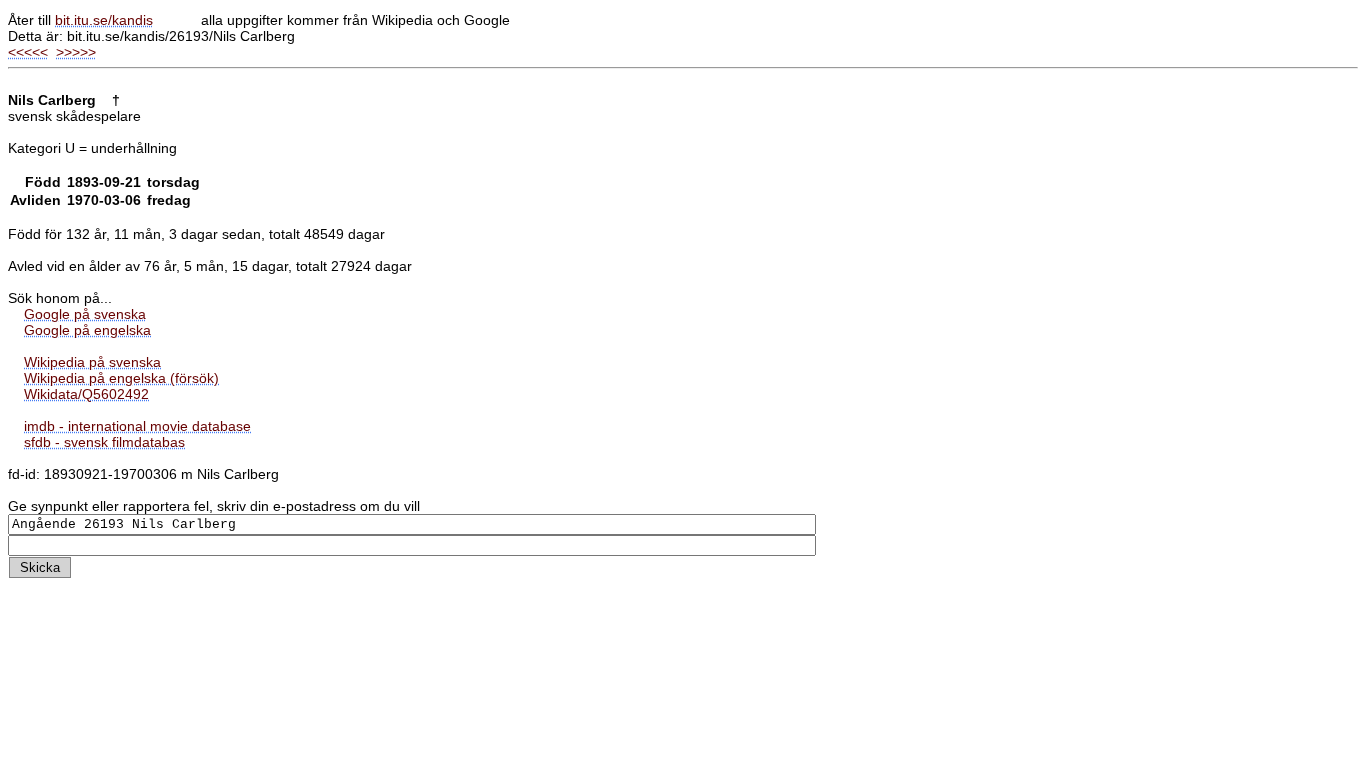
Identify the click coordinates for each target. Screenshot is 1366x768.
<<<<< (28, 52)
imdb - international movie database (137, 426)
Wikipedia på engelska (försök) (121, 378)
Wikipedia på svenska (92, 362)
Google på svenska (85, 314)
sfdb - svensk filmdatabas (104, 442)
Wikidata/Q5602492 (86, 394)
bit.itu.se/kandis (104, 20)
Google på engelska (87, 330)
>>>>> (76, 52)
